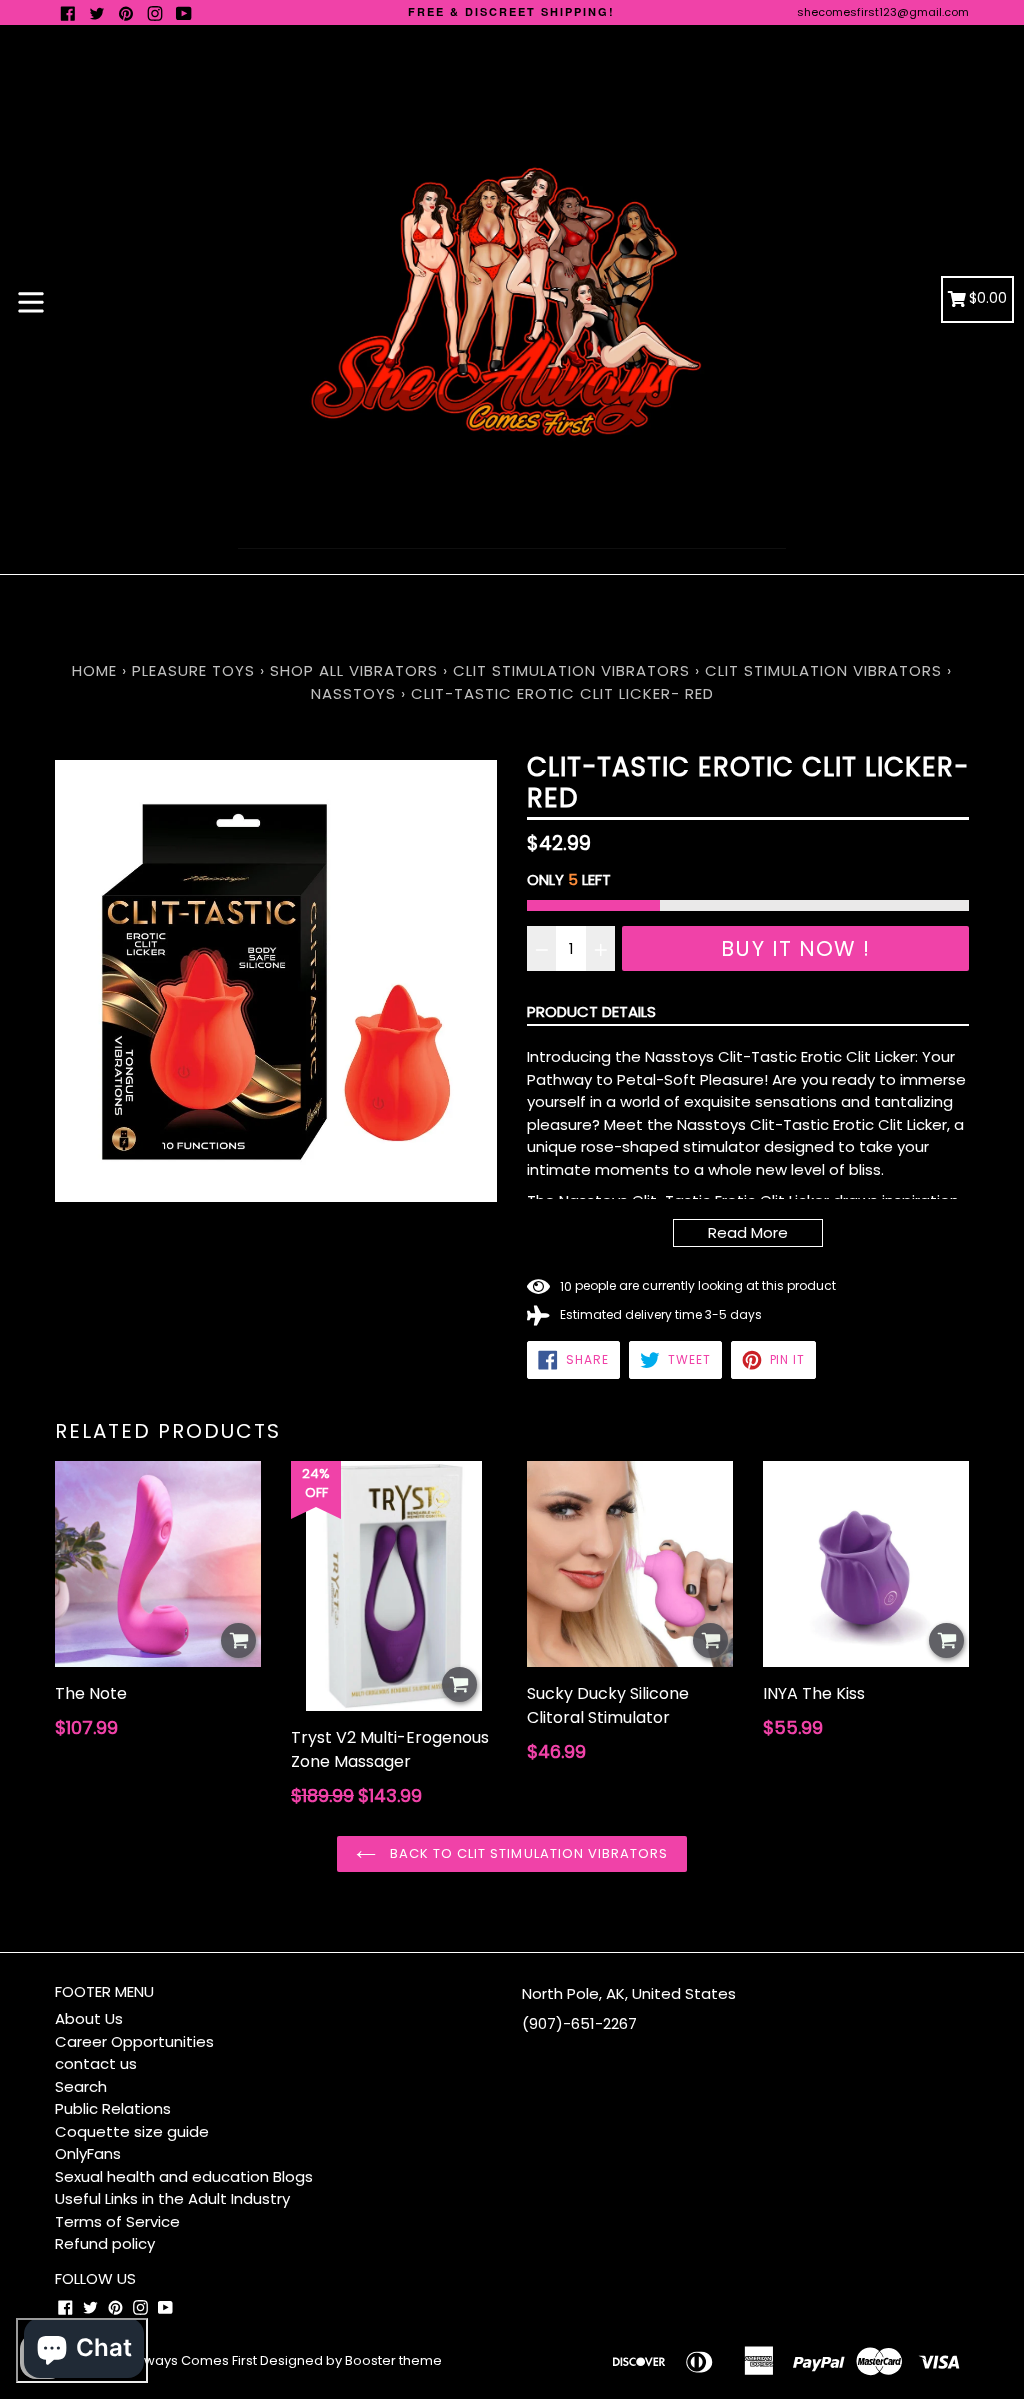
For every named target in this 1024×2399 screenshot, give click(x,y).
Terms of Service (117, 2221)
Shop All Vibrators (356, 670)
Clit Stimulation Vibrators (571, 670)
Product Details (591, 1011)
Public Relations (113, 2108)
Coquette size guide (132, 2131)
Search (81, 2086)
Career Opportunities (134, 2041)
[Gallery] (276, 981)
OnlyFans (88, 2153)
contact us (96, 2063)
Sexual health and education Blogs (184, 2176)
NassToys (353, 693)
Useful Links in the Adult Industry (172, 2198)
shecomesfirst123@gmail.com (883, 12)
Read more (748, 1232)
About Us (89, 2018)
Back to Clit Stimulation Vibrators (527, 1853)
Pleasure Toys (193, 670)
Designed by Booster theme (351, 2360)
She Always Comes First (180, 2360)
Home (94, 670)
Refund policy (105, 2243)
